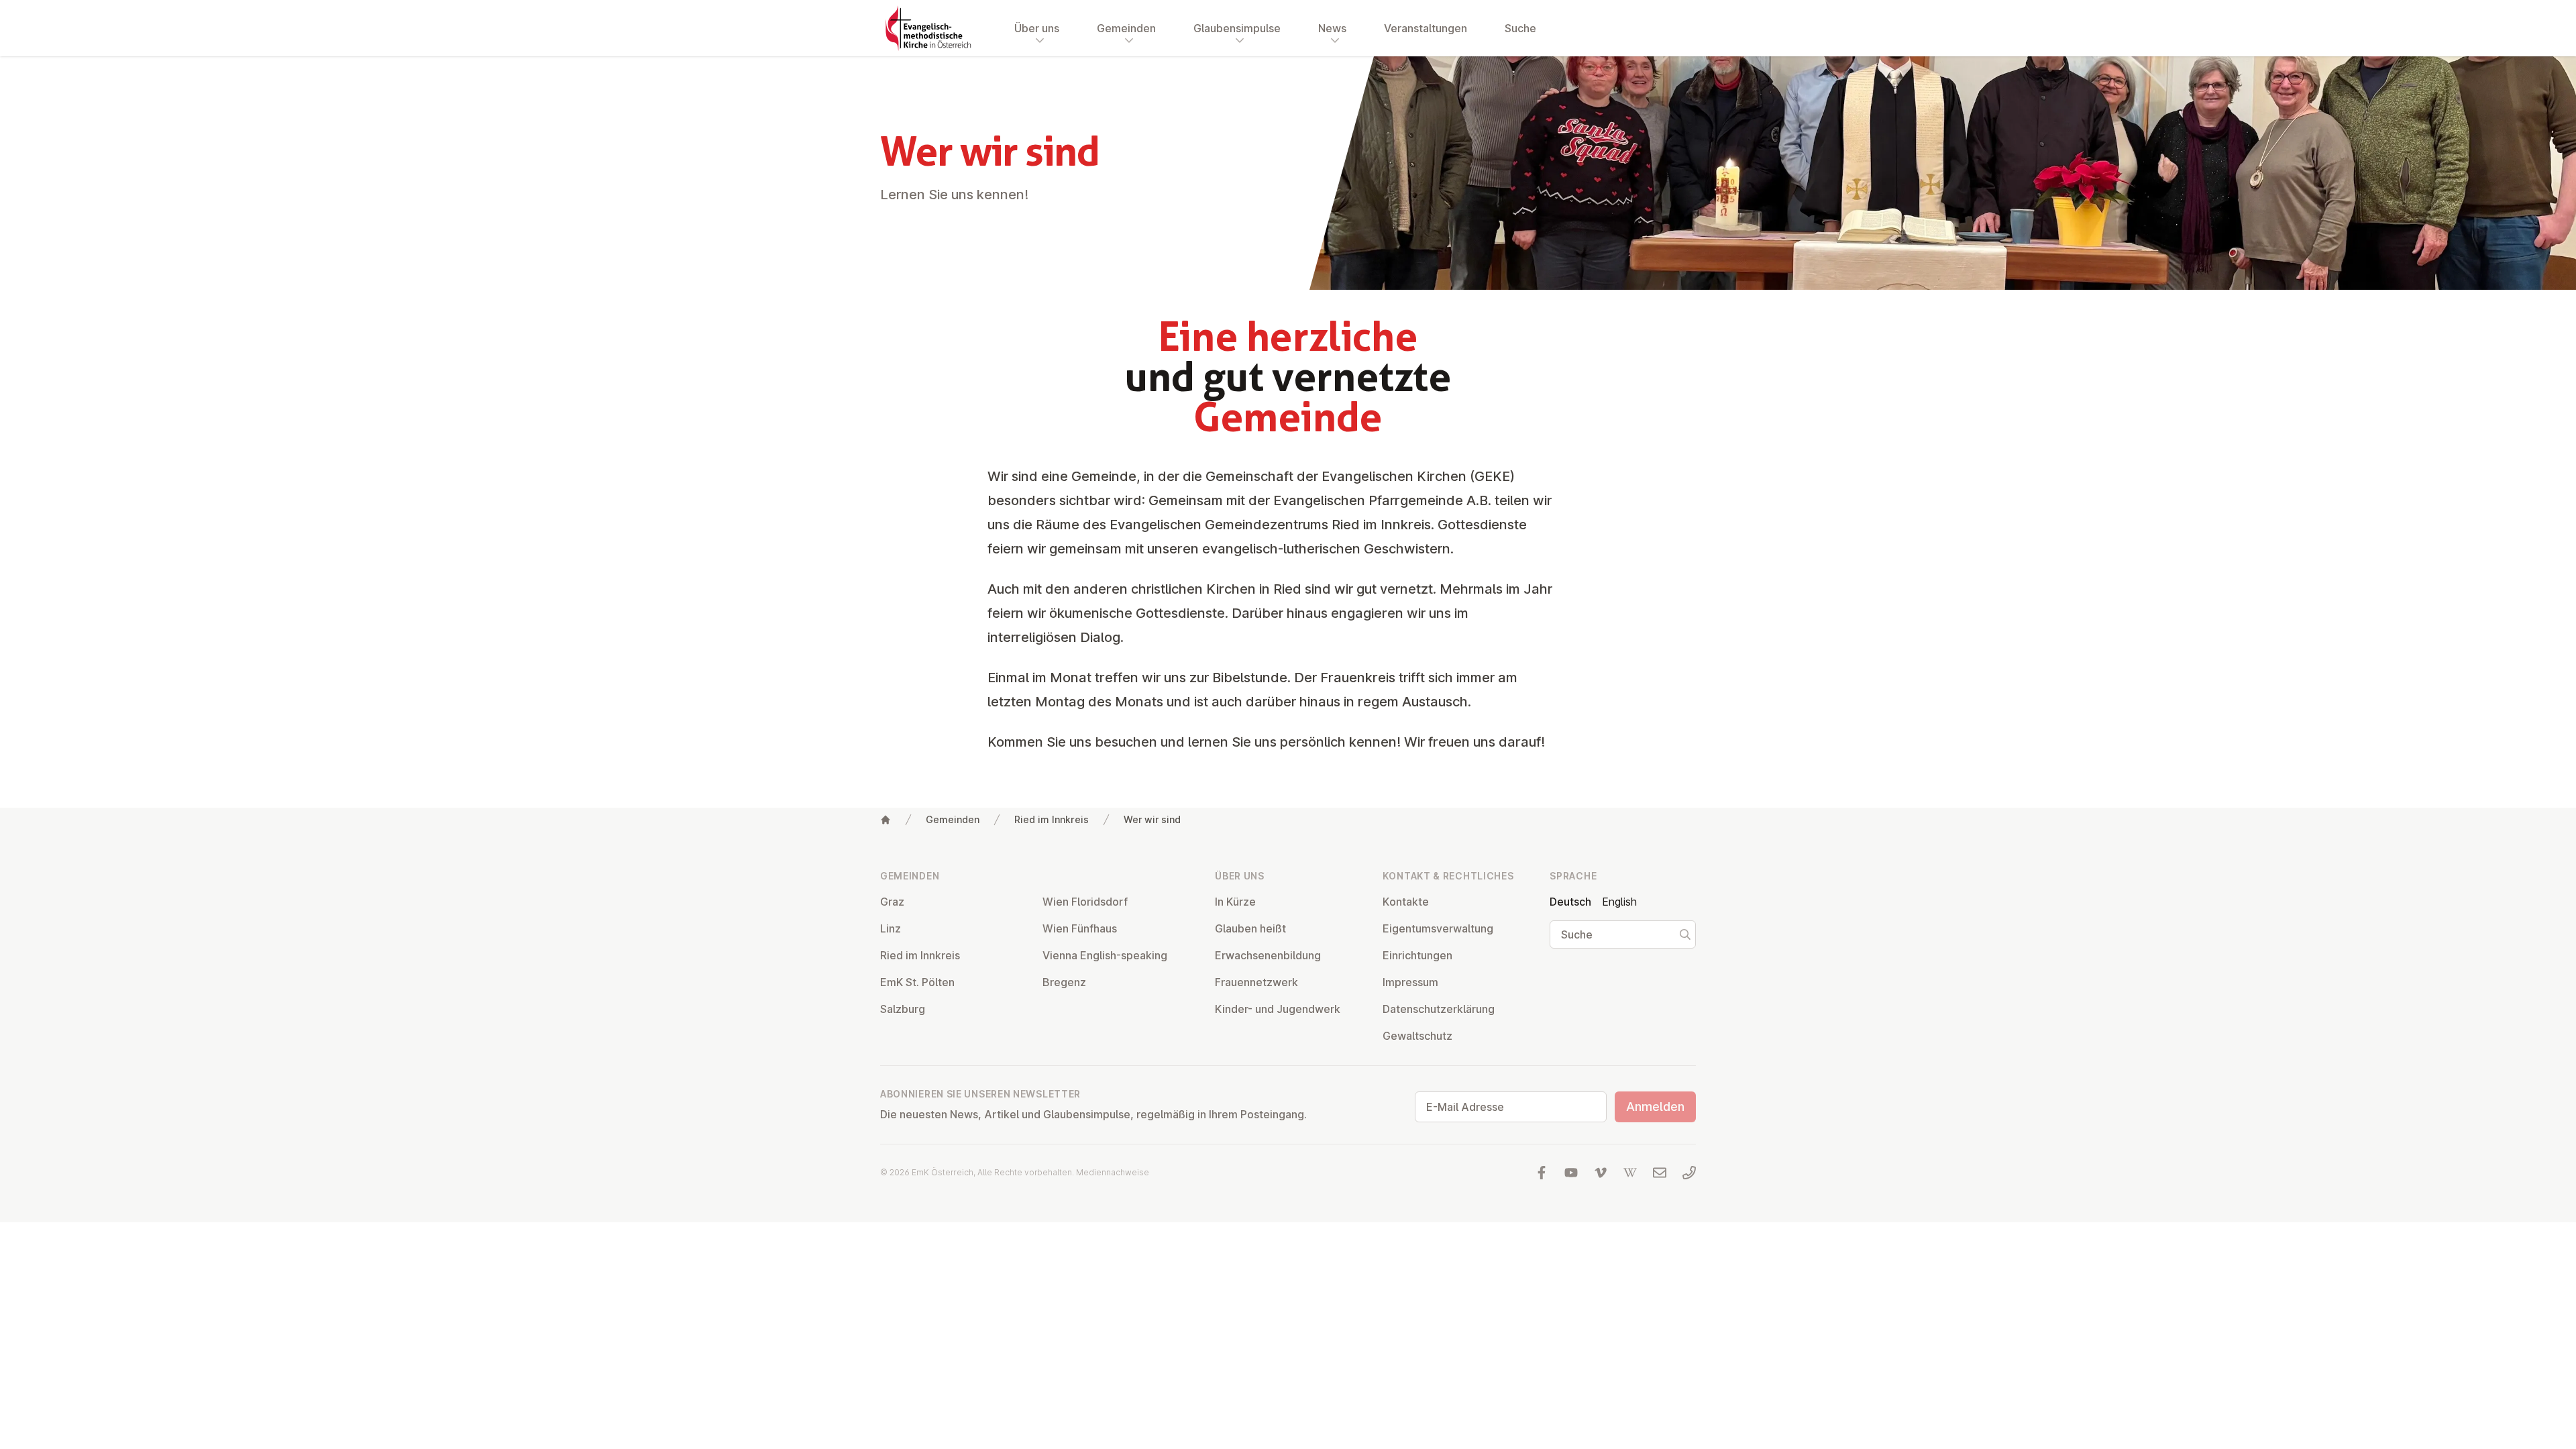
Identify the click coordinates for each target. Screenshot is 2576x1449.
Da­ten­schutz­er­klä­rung (1439, 1009)
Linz (891, 928)
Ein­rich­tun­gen (1417, 955)
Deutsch (1570, 902)
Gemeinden (953, 819)
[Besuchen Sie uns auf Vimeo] (1601, 1173)
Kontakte (1406, 902)
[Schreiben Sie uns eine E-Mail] (1660, 1173)
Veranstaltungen (1426, 28)
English (1619, 902)
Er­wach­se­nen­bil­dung (1268, 955)
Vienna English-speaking (1105, 955)
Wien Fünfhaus (1080, 928)
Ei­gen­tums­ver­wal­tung (1438, 928)
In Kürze (1235, 902)
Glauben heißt (1250, 928)
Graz (892, 902)
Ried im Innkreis (1052, 819)
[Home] (885, 820)
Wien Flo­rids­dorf (1085, 902)
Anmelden (1655, 1107)
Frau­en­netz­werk (1256, 982)
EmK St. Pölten (917, 982)
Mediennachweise (1113, 1172)
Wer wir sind (1152, 819)
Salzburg (903, 1009)
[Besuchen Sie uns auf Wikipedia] (1630, 1173)
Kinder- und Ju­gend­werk (1278, 1009)
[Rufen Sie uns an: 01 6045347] (1689, 1173)
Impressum (1410, 982)
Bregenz (1064, 982)
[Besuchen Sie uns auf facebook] (1542, 1173)
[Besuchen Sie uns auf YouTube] (1571, 1173)
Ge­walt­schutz (1417, 1036)
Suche (1520, 28)
